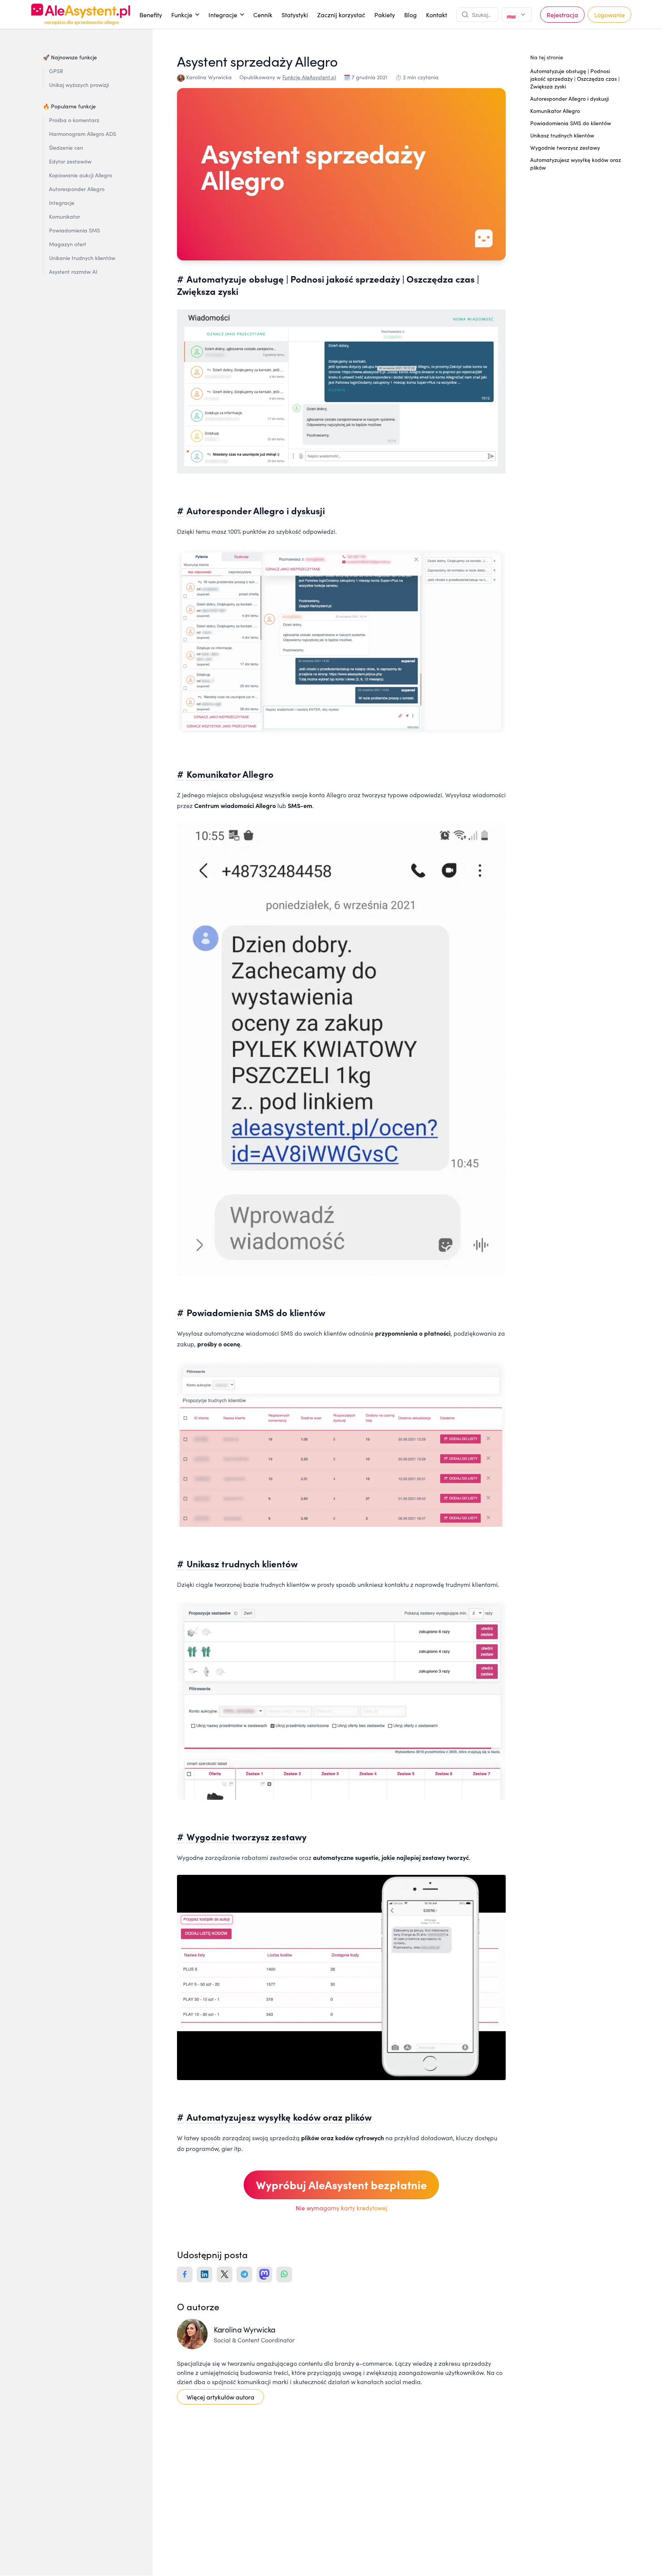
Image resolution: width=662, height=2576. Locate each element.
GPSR (56, 71)
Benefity (151, 15)
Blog (410, 15)
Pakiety (385, 15)
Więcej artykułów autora (220, 2397)
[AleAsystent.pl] (81, 14)
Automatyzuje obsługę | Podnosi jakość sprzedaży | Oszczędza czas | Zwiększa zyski (575, 79)
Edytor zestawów (70, 161)
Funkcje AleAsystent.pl (309, 77)
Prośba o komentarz (74, 120)
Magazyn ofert (68, 244)
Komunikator (65, 216)
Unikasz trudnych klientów (242, 1563)
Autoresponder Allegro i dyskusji (569, 98)
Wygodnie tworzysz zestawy (247, 1836)
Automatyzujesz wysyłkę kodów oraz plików (279, 2117)
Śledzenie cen (66, 147)
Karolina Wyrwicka (209, 77)
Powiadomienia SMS (75, 230)
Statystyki (295, 15)
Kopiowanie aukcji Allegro (81, 175)
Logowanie (610, 15)
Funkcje (185, 16)
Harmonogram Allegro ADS (83, 134)
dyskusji (308, 510)
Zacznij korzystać (341, 15)
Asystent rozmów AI (73, 272)
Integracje (226, 16)
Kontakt (437, 15)
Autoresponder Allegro (77, 189)
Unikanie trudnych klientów (82, 258)
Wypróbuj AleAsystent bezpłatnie (341, 2184)
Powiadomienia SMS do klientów (571, 123)
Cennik (263, 15)
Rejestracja (562, 15)
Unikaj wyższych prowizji (79, 85)
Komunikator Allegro (230, 774)
